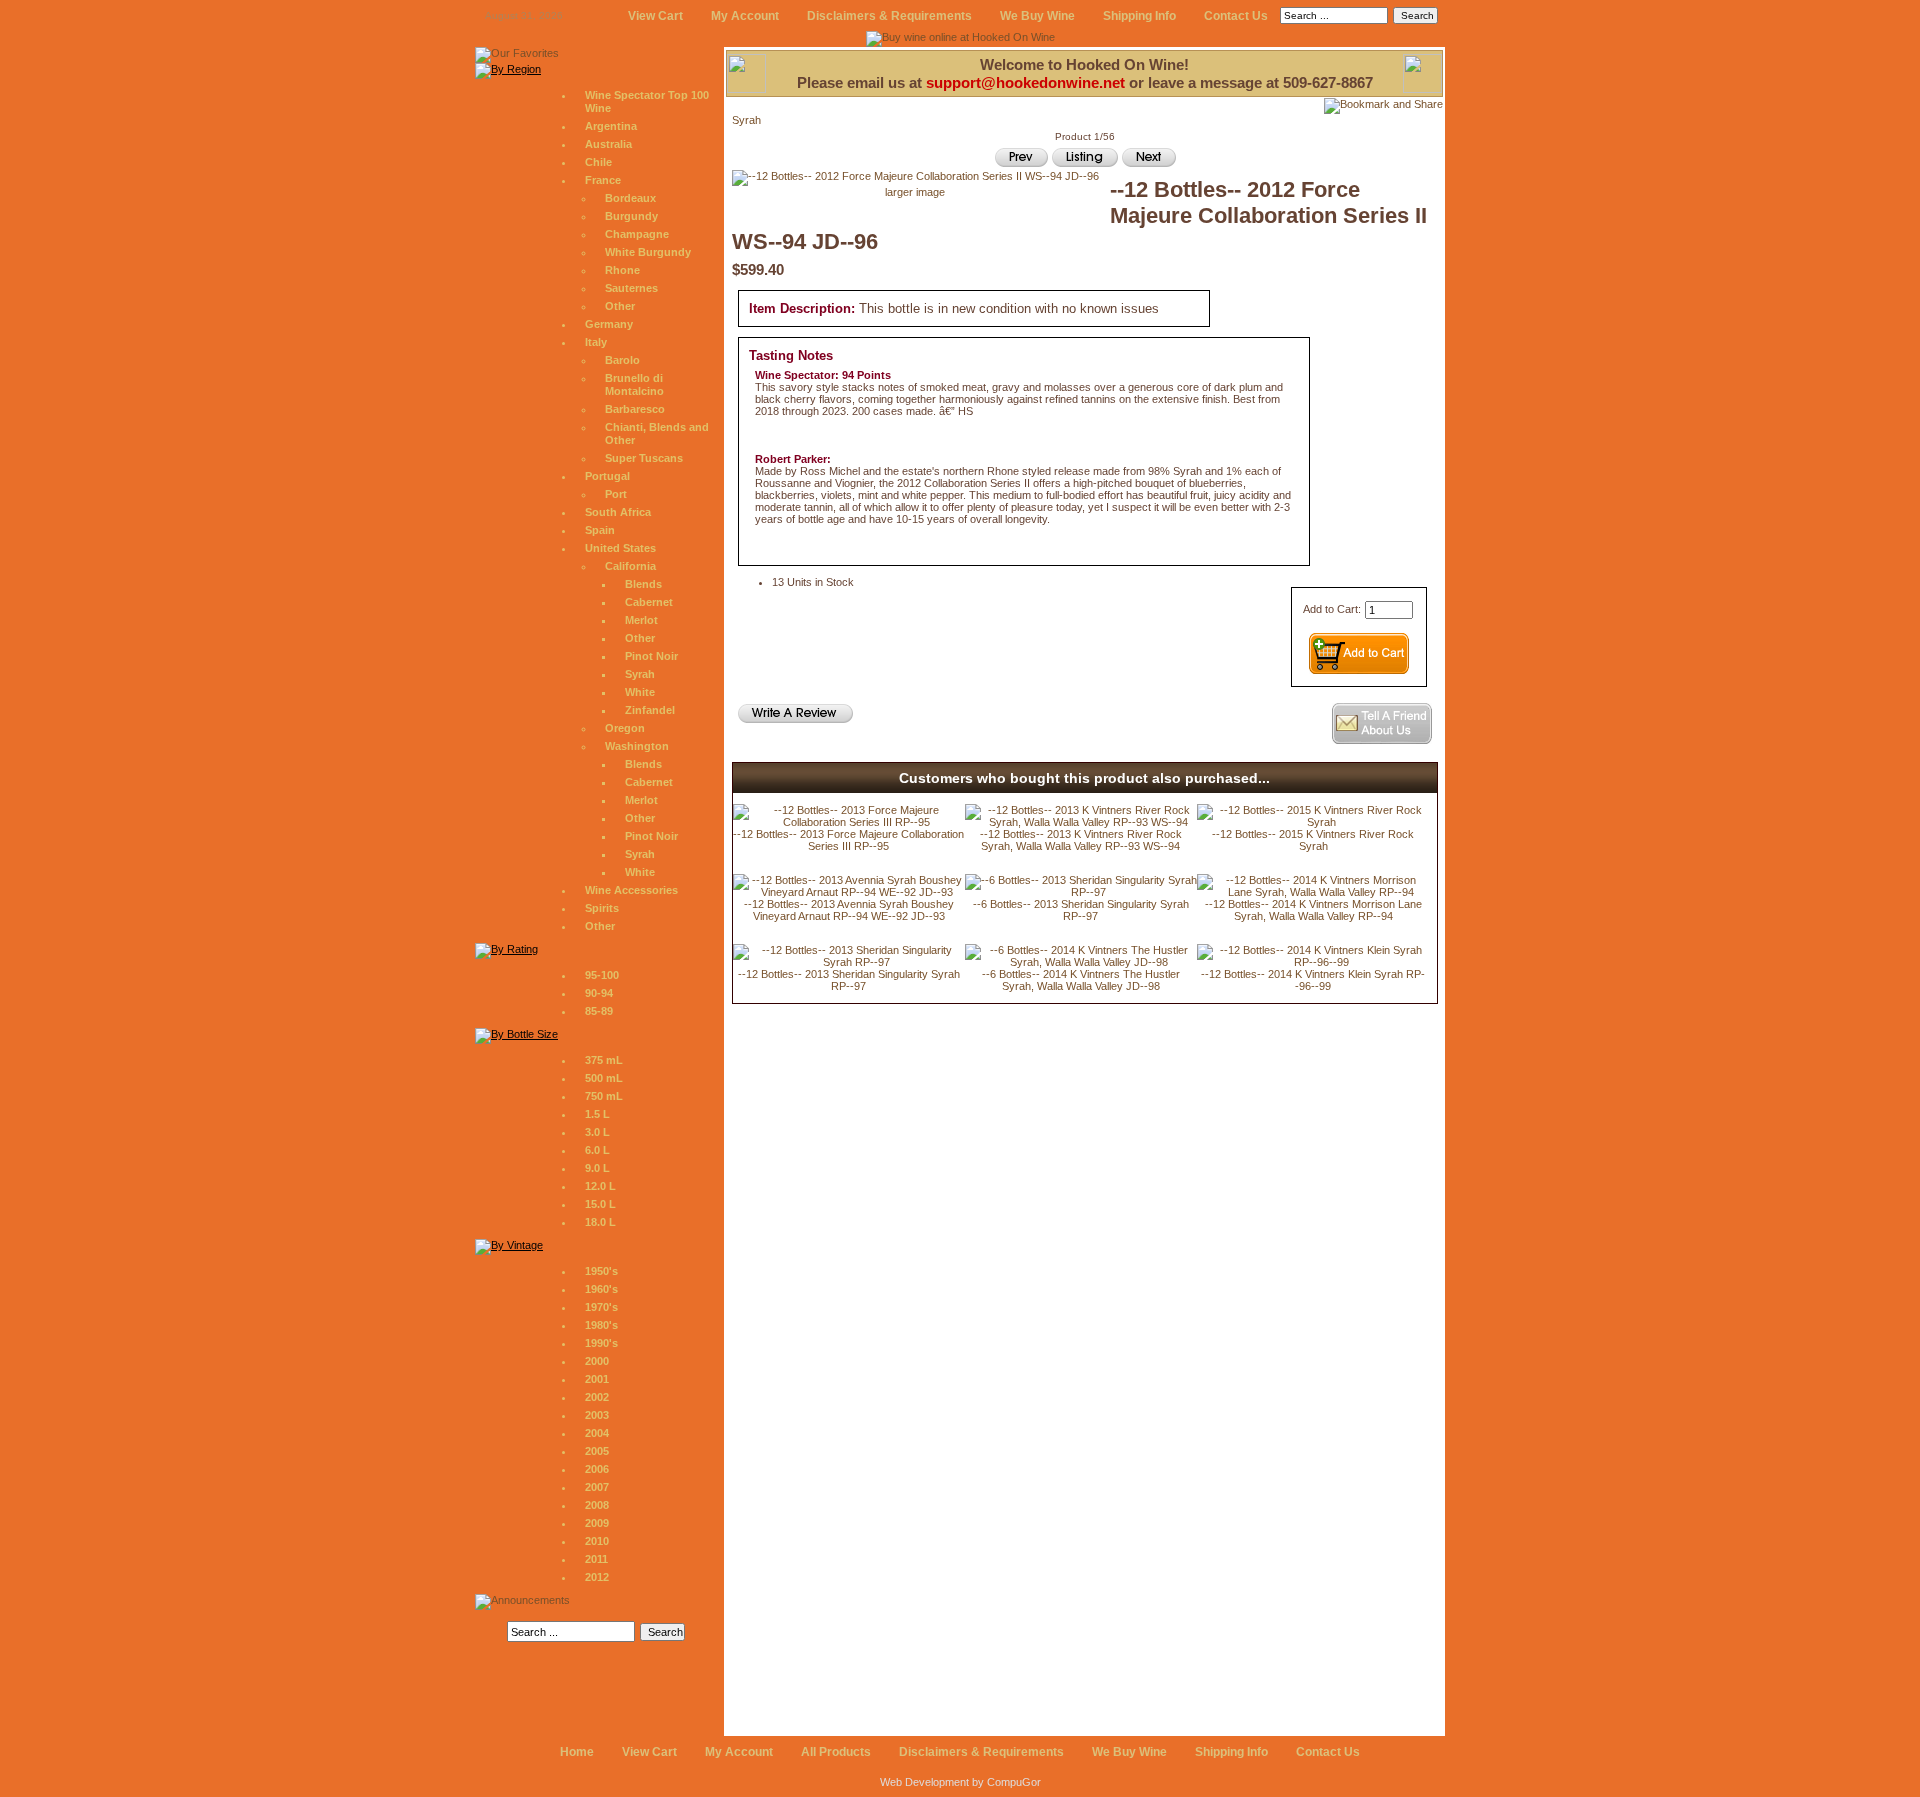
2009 (597, 1523)
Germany (609, 324)
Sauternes (631, 288)
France (603, 180)
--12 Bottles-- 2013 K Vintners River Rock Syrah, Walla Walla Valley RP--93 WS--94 (1081, 840)
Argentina (611, 126)
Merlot (641, 620)
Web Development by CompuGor (960, 1782)
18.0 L (600, 1222)
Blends (643, 584)
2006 (597, 1469)
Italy (596, 342)
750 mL (604, 1096)
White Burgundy (648, 252)
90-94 (599, 993)
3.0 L (597, 1132)
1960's (601, 1289)
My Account (745, 16)
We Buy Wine (1037, 16)
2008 (597, 1505)
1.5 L (597, 1114)
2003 (597, 1415)
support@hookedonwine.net (1025, 82)
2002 (597, 1397)
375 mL (604, 1060)
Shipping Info (1139, 16)
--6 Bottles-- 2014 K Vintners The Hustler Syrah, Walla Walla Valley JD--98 (1081, 980)
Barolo (622, 360)
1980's (601, 1325)
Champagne (637, 234)
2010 (597, 1541)
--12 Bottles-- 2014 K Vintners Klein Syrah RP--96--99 (1313, 980)
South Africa (618, 512)
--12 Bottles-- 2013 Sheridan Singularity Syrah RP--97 (849, 980)
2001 (597, 1379)
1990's (601, 1343)
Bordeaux (630, 198)
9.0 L (597, 1168)
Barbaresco (635, 409)
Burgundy (631, 216)
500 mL (604, 1078)
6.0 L (597, 1150)
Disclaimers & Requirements (889, 16)
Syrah (640, 674)
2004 (597, 1433)
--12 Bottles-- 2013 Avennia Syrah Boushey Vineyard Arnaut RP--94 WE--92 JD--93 (849, 910)
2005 (597, 1451)
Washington (637, 746)
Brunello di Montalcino (634, 384)
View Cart (655, 16)
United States (620, 548)
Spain (600, 530)
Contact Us (1236, 16)
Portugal (607, 476)
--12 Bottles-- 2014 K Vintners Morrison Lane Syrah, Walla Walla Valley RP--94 (1313, 910)
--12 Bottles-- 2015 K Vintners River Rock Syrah (1313, 840)
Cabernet (649, 602)
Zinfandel (650, 710)
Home (577, 1752)
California (630, 566)
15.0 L (600, 1204)
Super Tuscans (644, 458)
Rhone (622, 270)
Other (620, 306)
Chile (598, 162)
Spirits (602, 908)
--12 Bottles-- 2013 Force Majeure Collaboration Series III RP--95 (848, 840)
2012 (597, 1577)
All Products (836, 1752)
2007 (597, 1487)
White (640, 692)
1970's (601, 1307)
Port (616, 494)
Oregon (625, 728)
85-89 (599, 1011)
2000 (597, 1361)
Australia (608, 144)
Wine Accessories (631, 890)
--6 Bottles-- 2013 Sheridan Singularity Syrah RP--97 (1081, 910)
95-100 (602, 975)
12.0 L (600, 1186)
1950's (601, 1271)
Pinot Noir (651, 656)
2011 (596, 1559)
